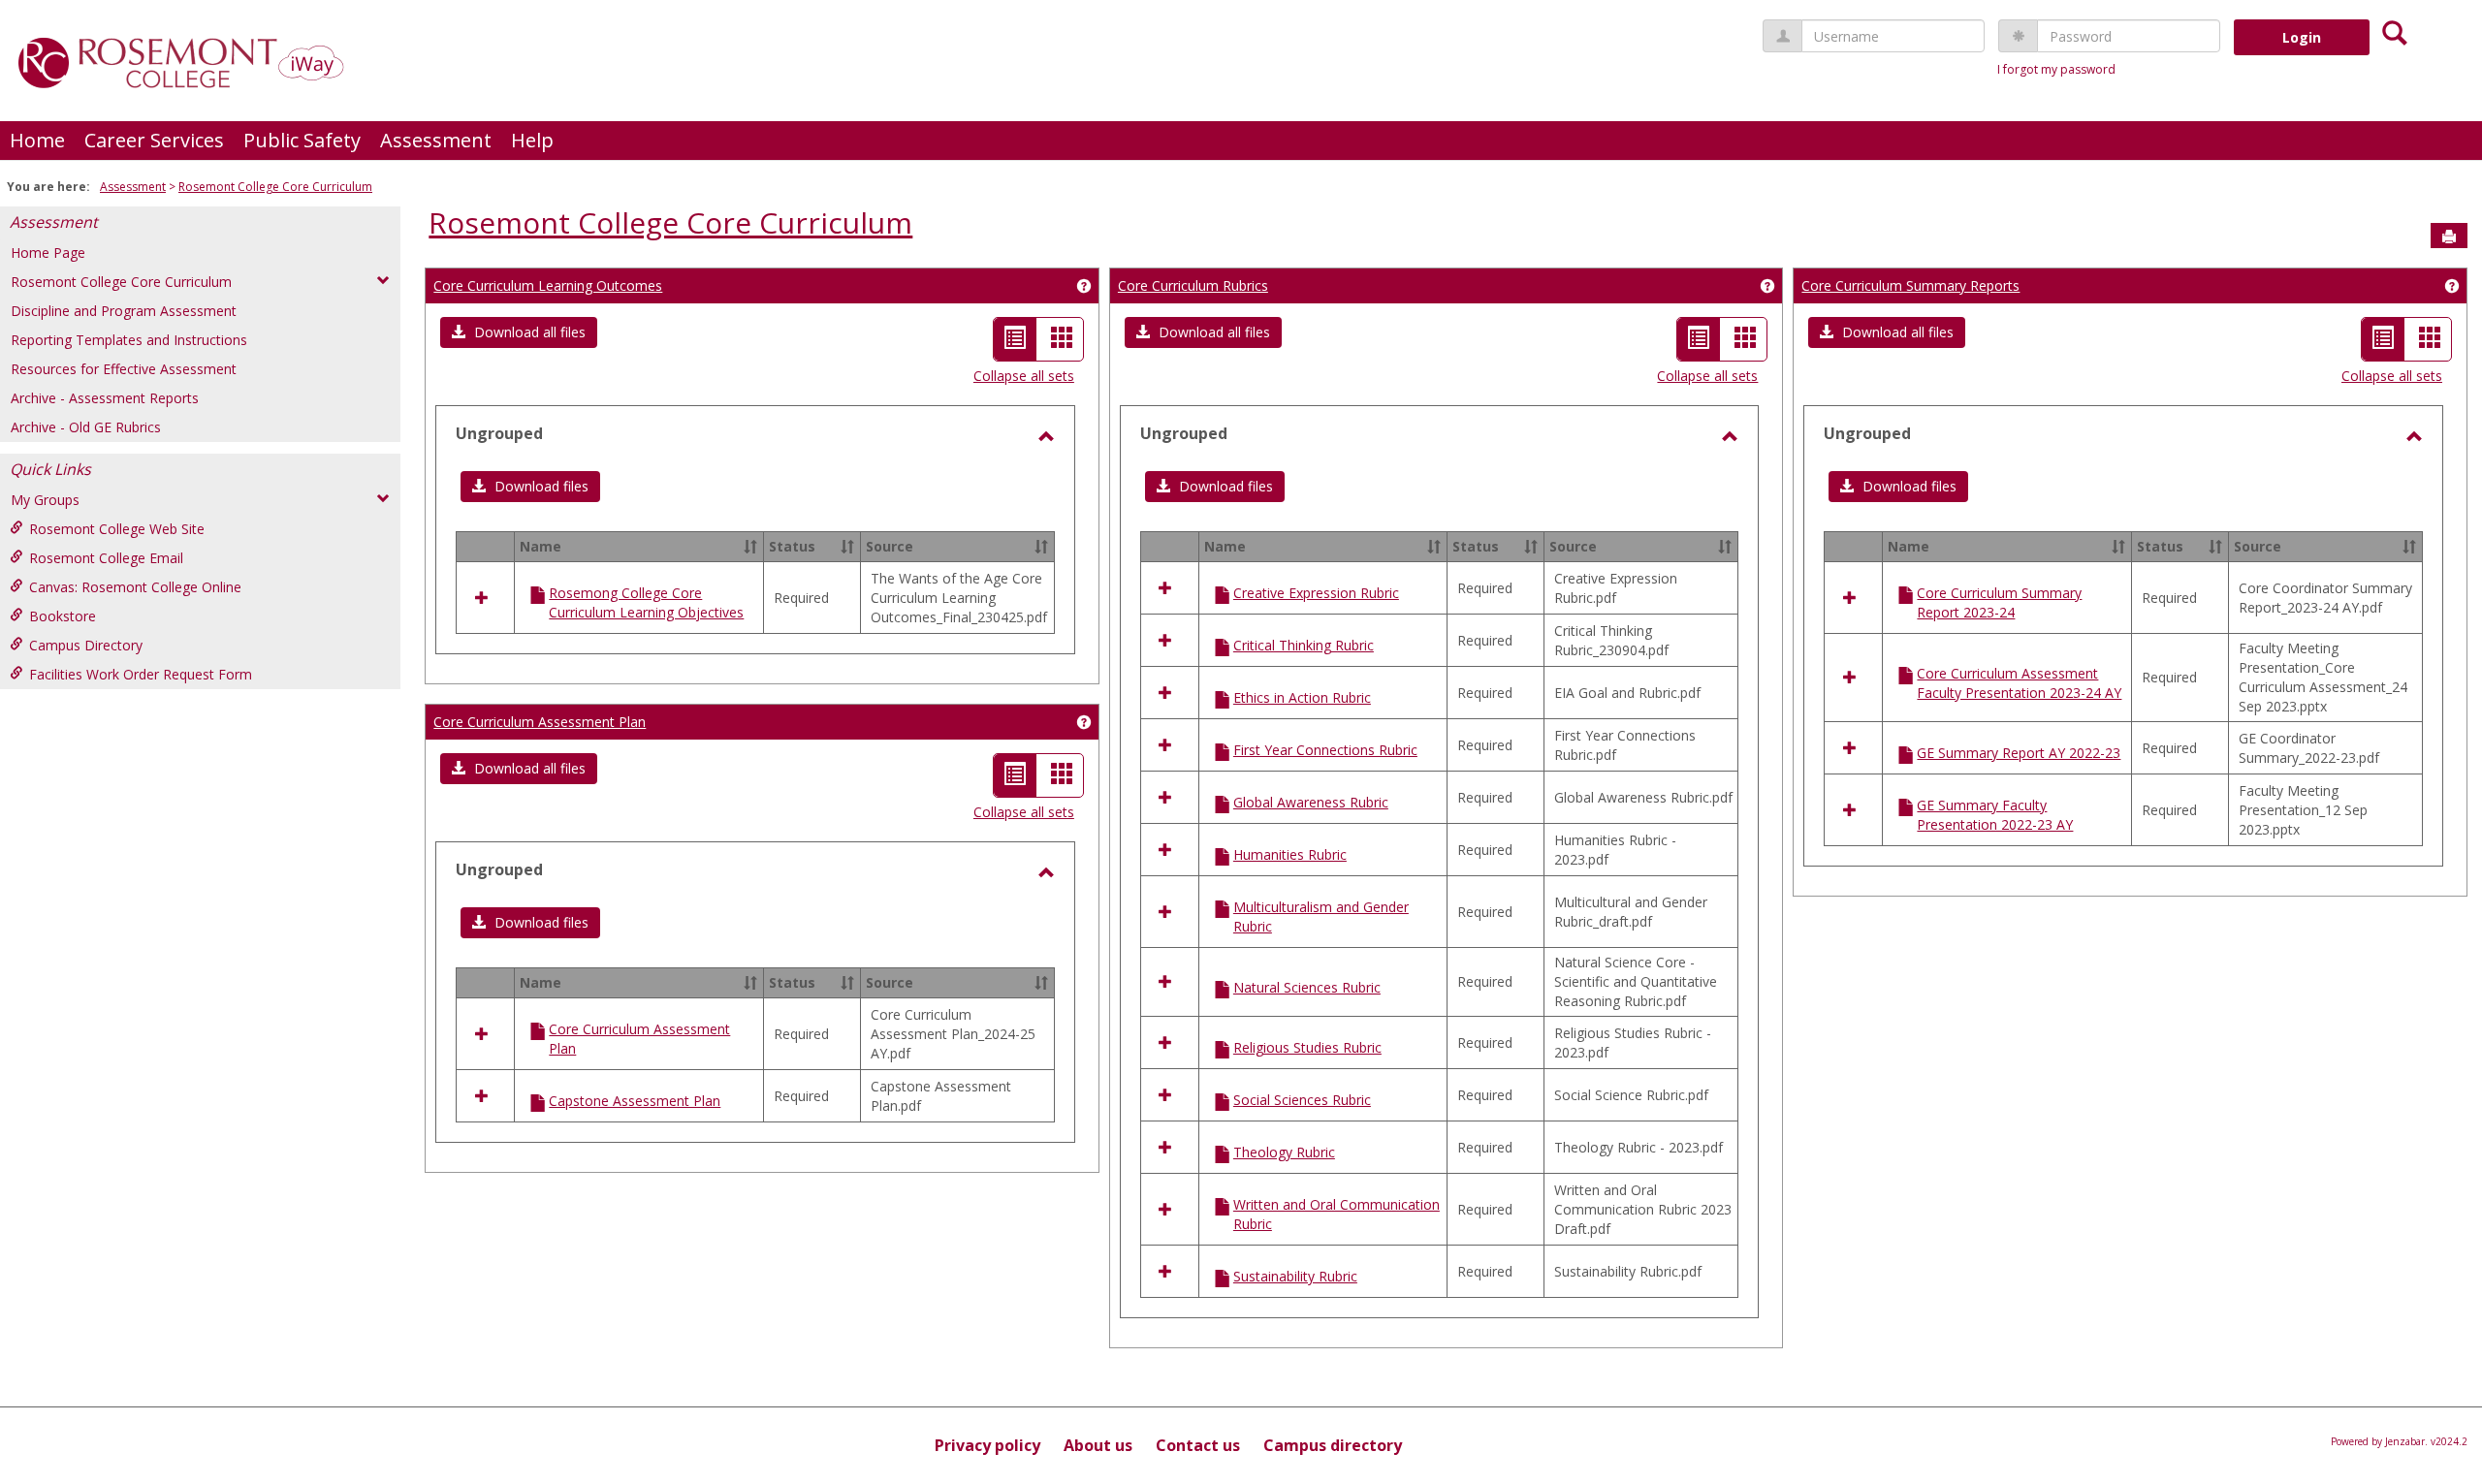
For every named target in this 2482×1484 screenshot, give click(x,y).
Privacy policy (987, 1445)
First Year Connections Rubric (1325, 750)
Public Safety (302, 140)
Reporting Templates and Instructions (129, 340)
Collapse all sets (1024, 376)
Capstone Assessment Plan (635, 1101)
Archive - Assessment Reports (105, 398)
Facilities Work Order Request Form (141, 674)
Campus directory (1333, 1445)
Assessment (436, 140)
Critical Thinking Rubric (1304, 645)
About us (1098, 1445)
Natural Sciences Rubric (1307, 987)
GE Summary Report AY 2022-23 (2019, 753)
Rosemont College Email (106, 558)
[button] (519, 332)
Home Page (48, 253)
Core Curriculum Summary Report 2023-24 (1999, 602)
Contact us (1198, 1445)
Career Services (154, 140)
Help (532, 140)
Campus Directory (86, 645)
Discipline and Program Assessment (124, 311)
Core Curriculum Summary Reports (1910, 285)
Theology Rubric (1284, 1152)
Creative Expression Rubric (1316, 593)
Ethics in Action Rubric (1302, 697)
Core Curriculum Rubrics (1193, 285)
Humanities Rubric (1290, 854)
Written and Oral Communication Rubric (1336, 1214)
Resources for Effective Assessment (124, 369)
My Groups (45, 500)
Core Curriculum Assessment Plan (540, 722)
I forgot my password (2056, 69)
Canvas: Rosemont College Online (135, 587)
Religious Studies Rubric (1307, 1047)
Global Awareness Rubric (1311, 802)
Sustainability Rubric (1295, 1276)
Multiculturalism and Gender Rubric (1321, 916)
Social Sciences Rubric (1302, 1100)
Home (37, 140)
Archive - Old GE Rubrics (86, 427)
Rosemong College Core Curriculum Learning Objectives (646, 602)
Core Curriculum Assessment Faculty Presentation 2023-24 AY (2019, 683)
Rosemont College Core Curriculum (275, 187)
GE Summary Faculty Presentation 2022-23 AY (1995, 815)
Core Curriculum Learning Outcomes (548, 285)
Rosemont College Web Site (117, 529)
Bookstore (63, 616)
